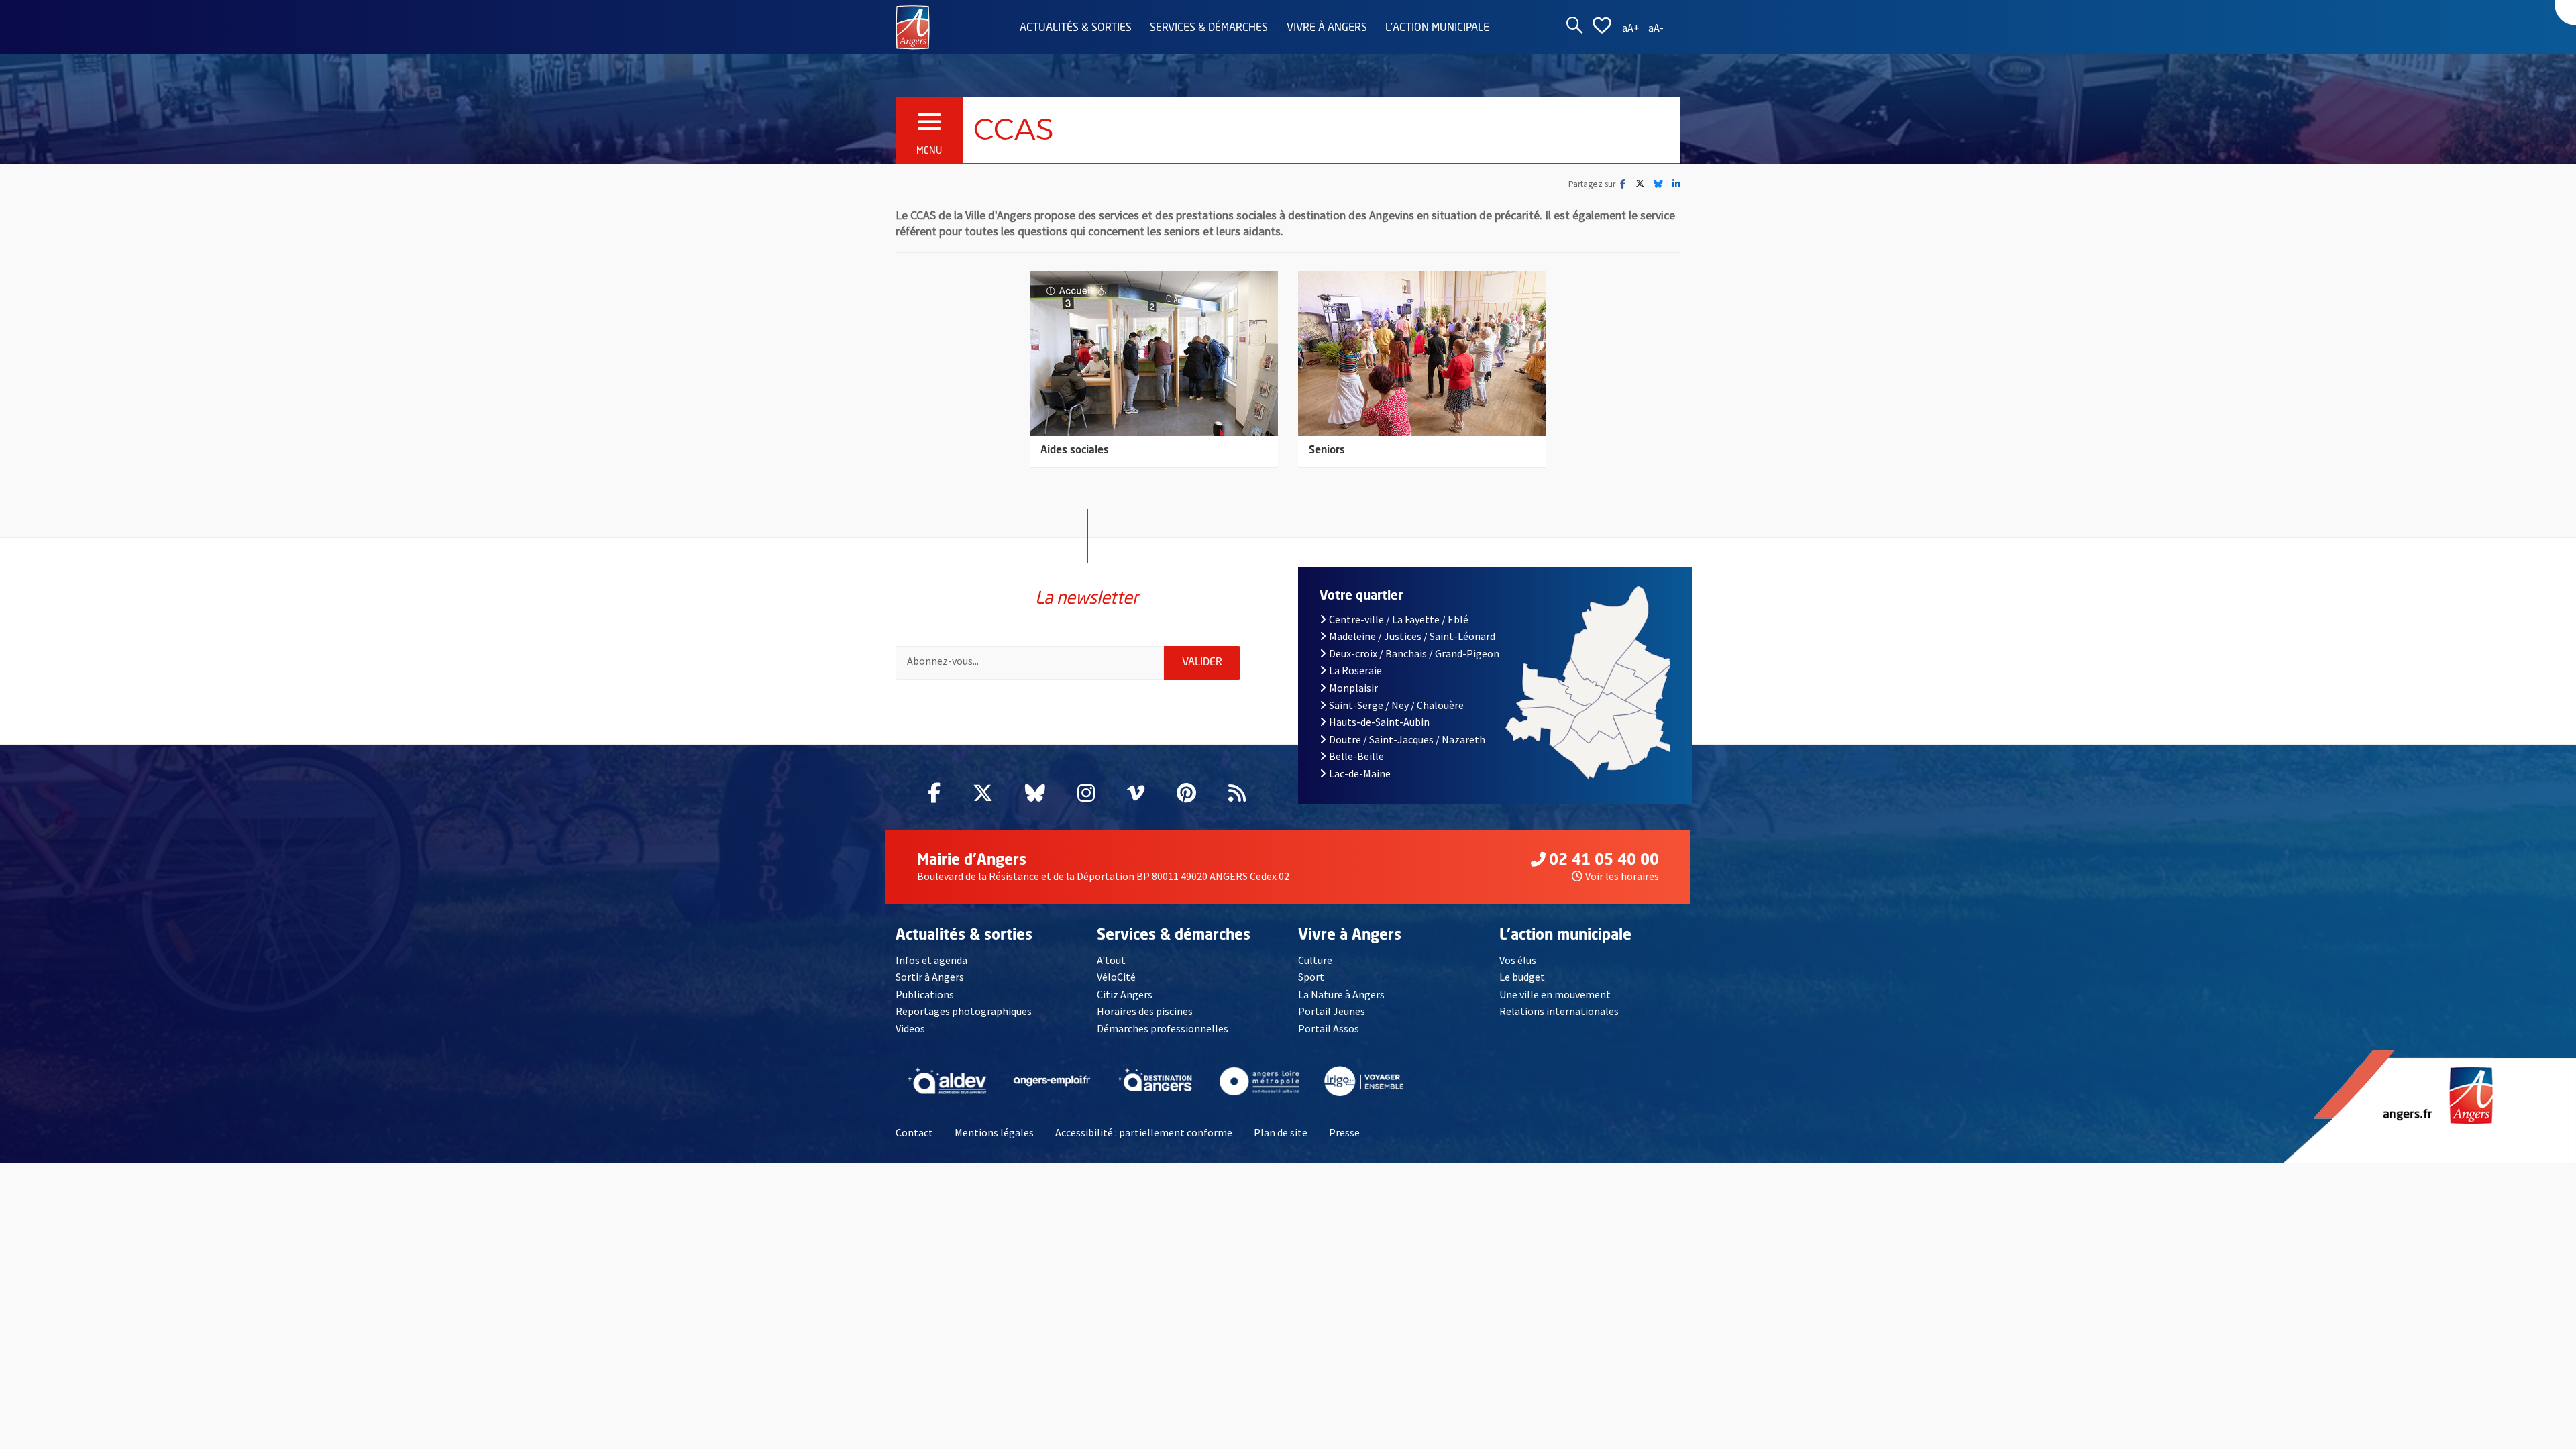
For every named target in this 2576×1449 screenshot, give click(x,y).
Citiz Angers (1125, 994)
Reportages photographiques (964, 1011)
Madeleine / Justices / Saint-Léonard (1412, 636)
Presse (1344, 1132)
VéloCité (1116, 977)
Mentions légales (994, 1132)
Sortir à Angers (930, 977)
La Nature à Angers (1341, 994)
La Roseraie (1355, 670)
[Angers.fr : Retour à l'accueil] (913, 26)
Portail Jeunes (1332, 1011)
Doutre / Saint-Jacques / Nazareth (1407, 739)
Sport (1311, 977)
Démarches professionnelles (1163, 1028)
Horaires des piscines (1145, 1011)
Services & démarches (1209, 28)
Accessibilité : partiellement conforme (1144, 1132)
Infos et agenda (931, 960)
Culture (1315, 960)
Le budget (1522, 977)
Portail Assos (1329, 1028)
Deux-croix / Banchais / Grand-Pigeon (1414, 653)
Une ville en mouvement (1555, 994)
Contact (914, 1132)
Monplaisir (1353, 688)
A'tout (1111, 960)
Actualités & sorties (1076, 28)
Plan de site (1281, 1132)
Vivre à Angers (1327, 28)
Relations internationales (1559, 1011)
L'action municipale (1437, 28)
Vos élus (1518, 960)
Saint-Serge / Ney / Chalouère (1396, 705)
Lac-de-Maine (1360, 773)
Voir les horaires (1622, 876)
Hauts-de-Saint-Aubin (1379, 722)
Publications (925, 994)
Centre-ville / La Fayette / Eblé (1399, 619)
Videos (910, 1028)
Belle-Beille (1356, 756)
